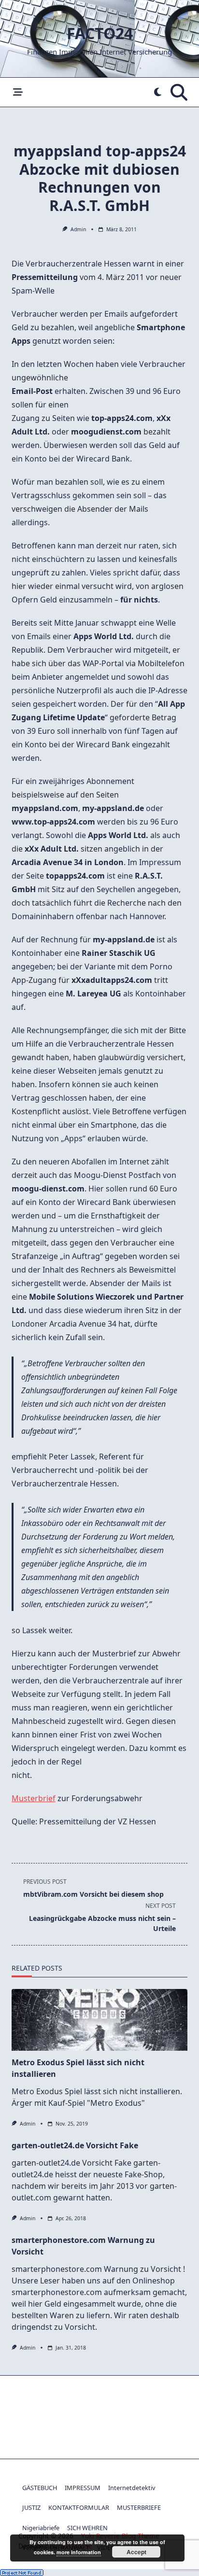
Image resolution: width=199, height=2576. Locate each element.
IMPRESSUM (83, 2488)
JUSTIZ (31, 2507)
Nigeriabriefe (41, 2528)
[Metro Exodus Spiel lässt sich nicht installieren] (99, 2020)
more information (79, 2552)
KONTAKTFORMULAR (79, 2507)
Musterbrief (34, 1798)
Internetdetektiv (132, 2488)
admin (78, 229)
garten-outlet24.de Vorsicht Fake (75, 2145)
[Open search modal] (179, 92)
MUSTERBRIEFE (139, 2507)
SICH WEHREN (87, 2528)
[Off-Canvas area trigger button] (18, 92)
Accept (136, 2552)
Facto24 (100, 33)
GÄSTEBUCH (40, 2488)
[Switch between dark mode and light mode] (157, 92)
